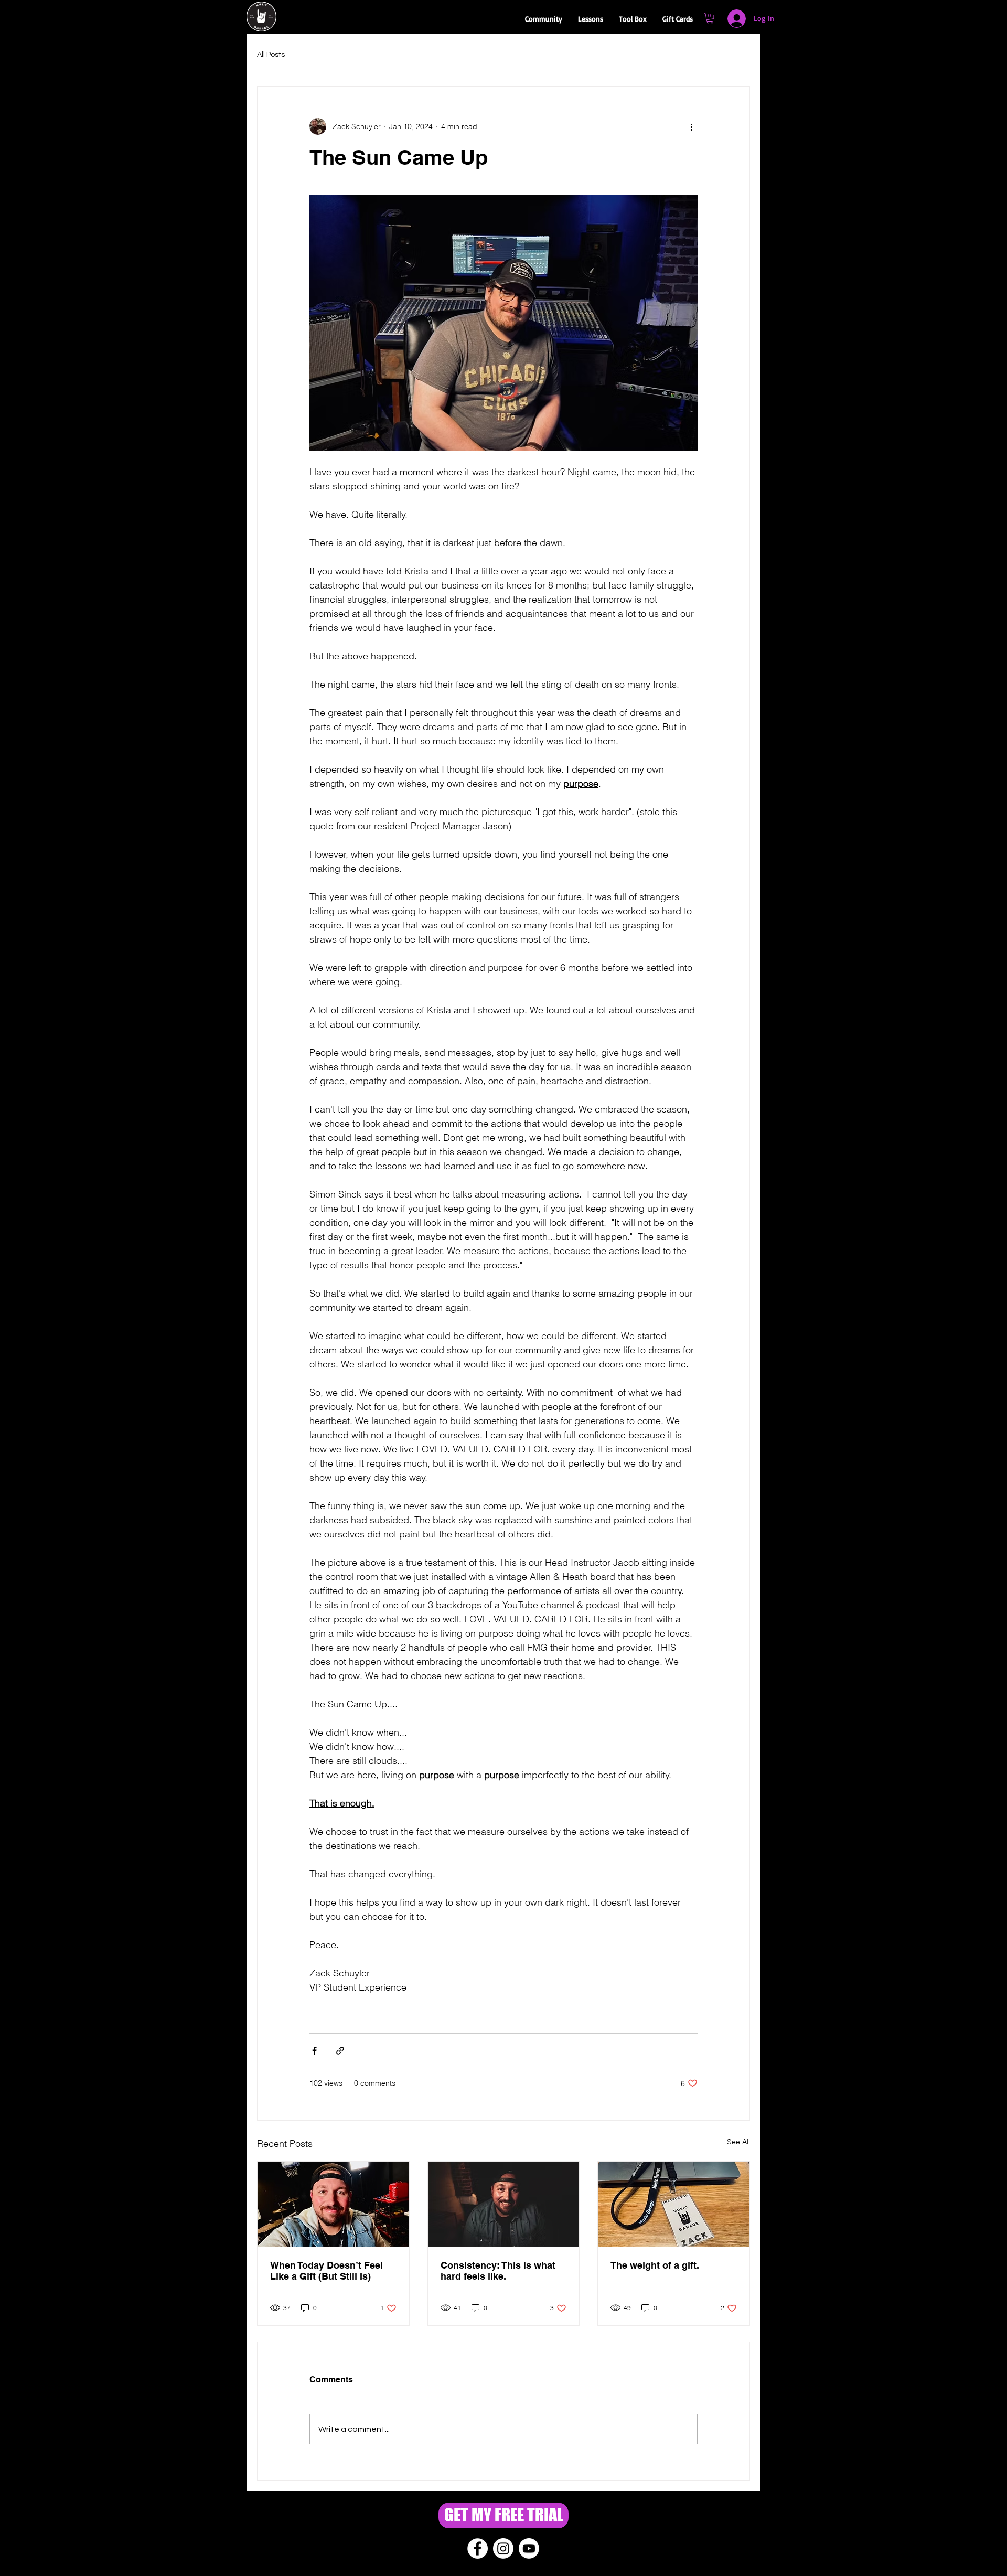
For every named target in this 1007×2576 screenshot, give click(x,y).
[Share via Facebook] (314, 2051)
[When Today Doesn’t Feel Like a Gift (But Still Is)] (333, 2204)
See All (738, 2142)
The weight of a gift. (655, 2265)
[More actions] (691, 126)
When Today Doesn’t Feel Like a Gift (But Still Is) (326, 2271)
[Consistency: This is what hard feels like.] (504, 2204)
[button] (544, 19)
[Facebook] (478, 2548)
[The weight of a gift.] (674, 2204)
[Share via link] (340, 2051)
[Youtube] (529, 2548)
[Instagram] (503, 2548)
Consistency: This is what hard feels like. (498, 2271)
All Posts (271, 55)
